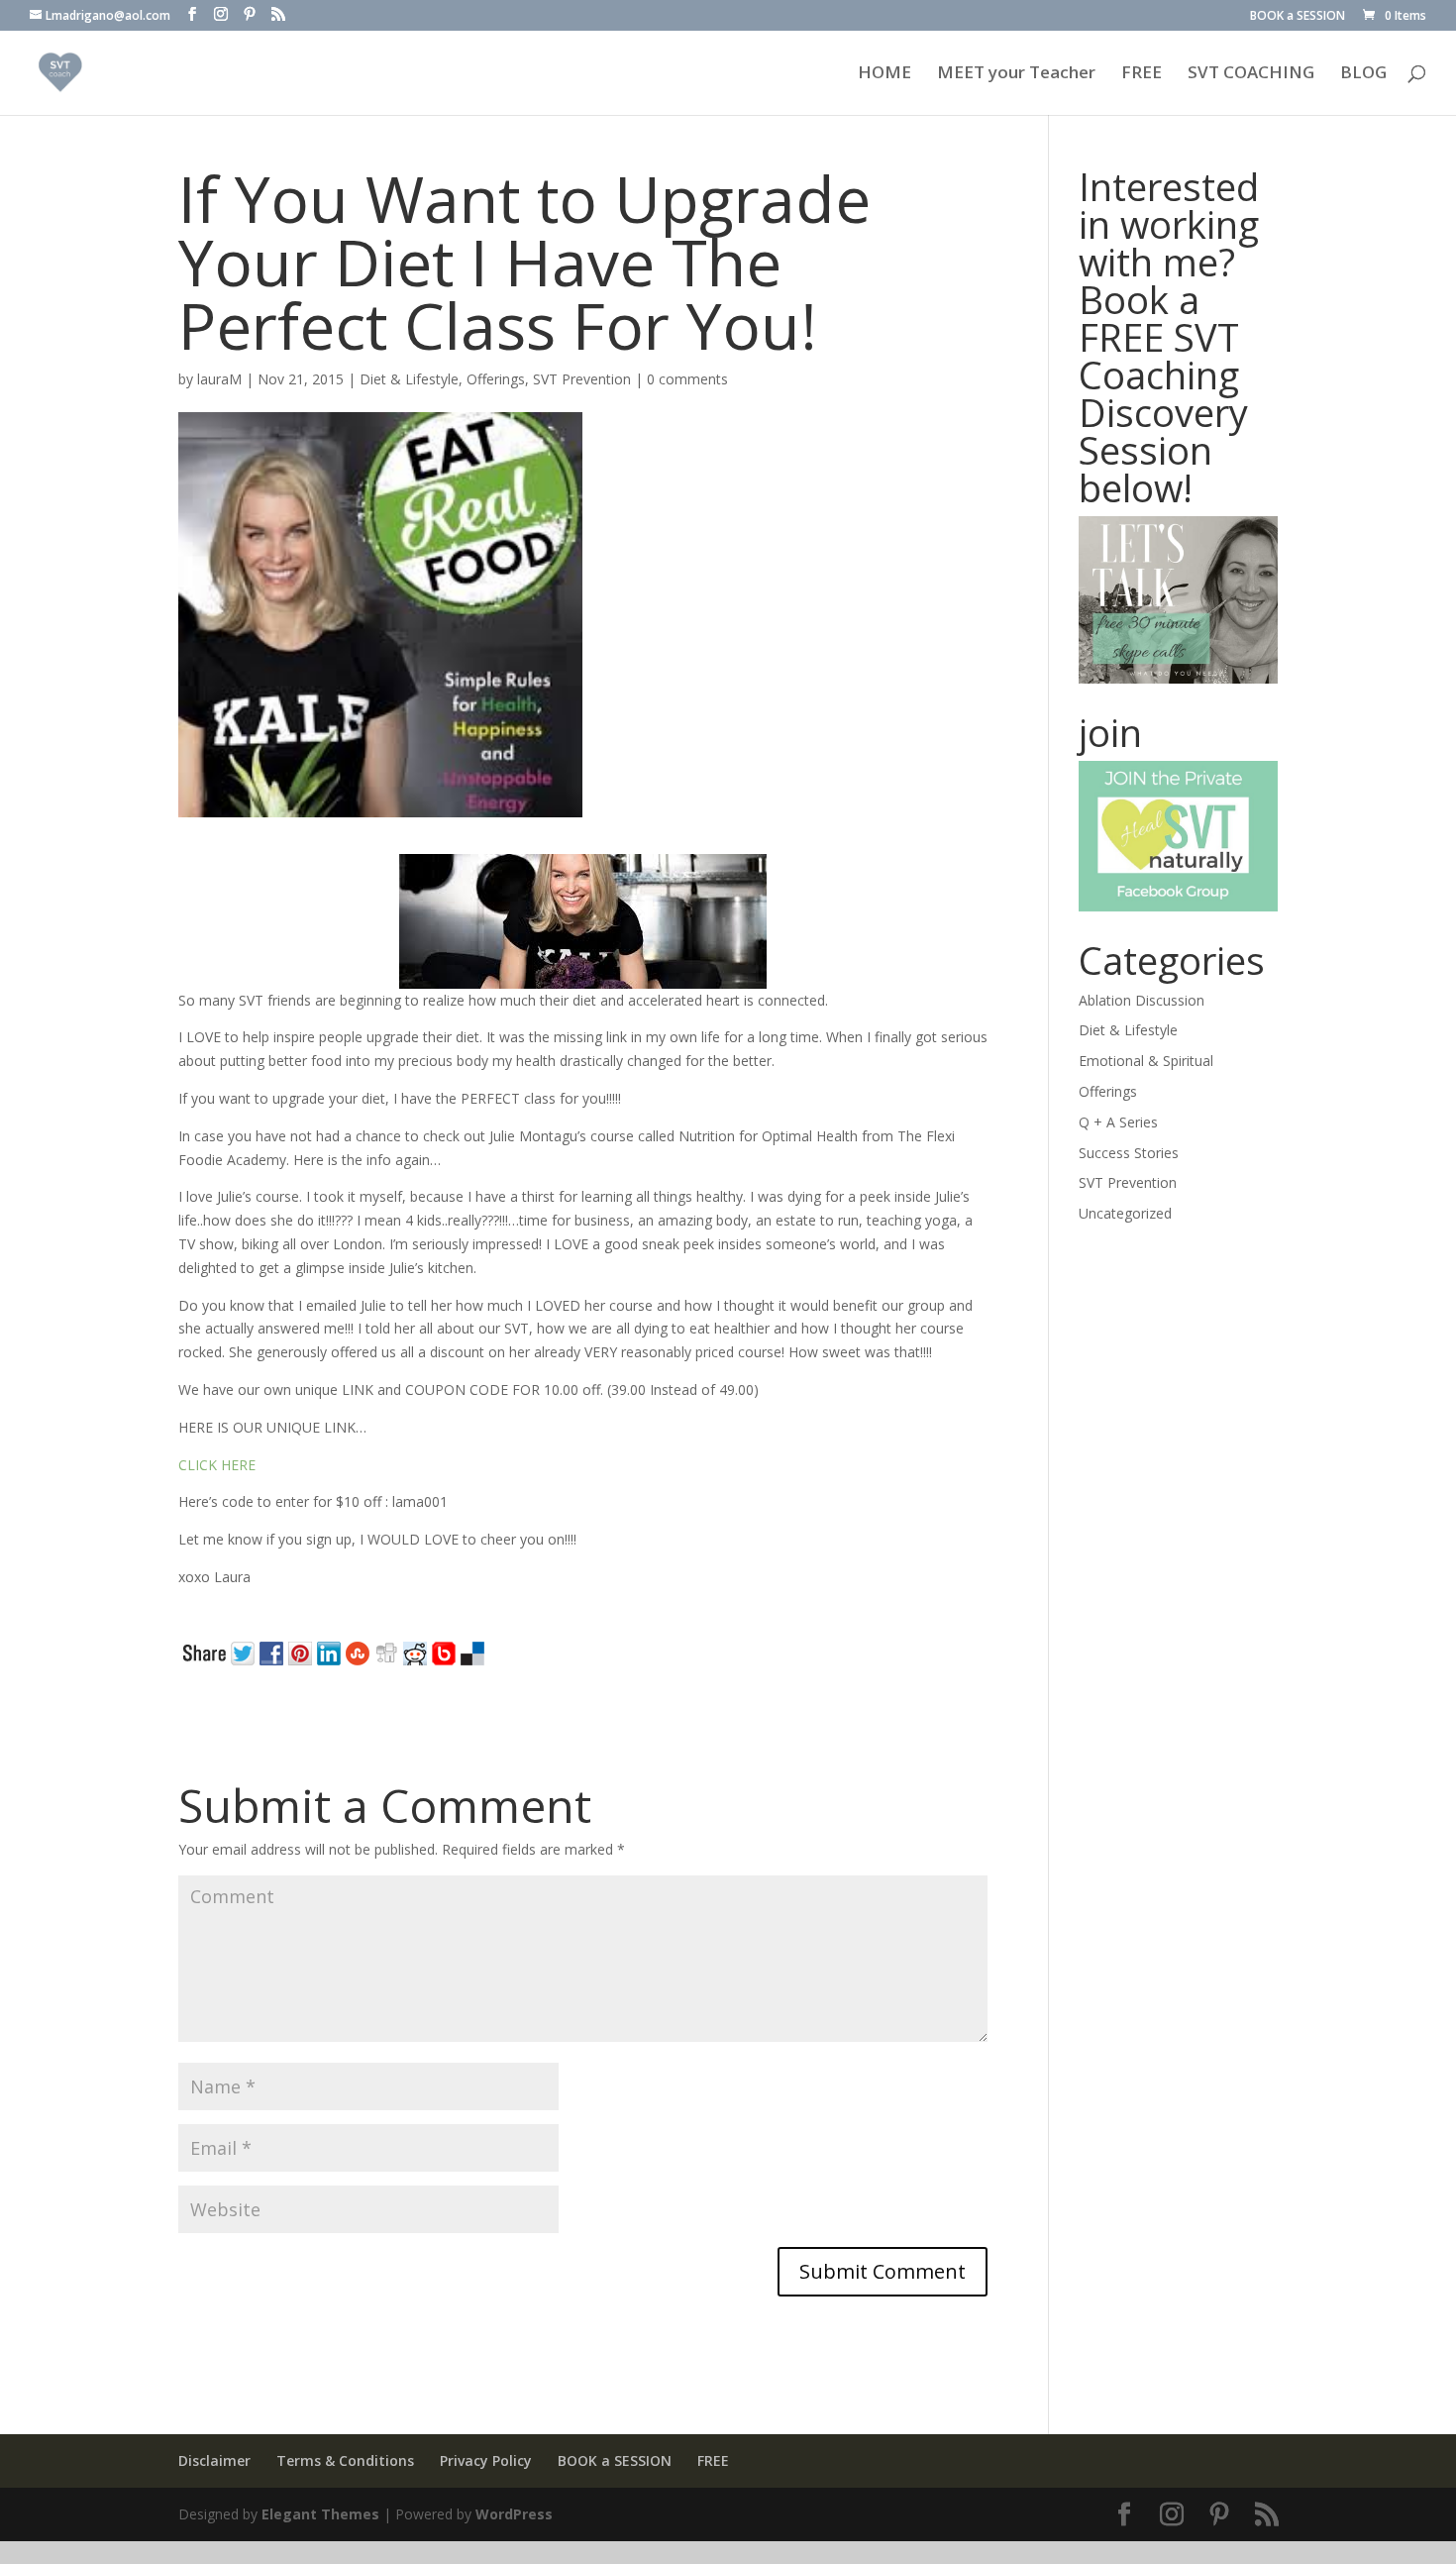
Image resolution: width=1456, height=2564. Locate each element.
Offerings (496, 379)
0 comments (687, 379)
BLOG (1363, 74)
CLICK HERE (217, 1465)
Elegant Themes (320, 2514)
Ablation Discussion (1142, 1000)
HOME (884, 74)
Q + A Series (1118, 1122)
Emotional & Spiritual (1146, 1061)
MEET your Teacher (1016, 74)
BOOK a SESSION (1298, 17)
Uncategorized (1125, 1213)
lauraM (219, 379)
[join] (1179, 836)
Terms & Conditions (345, 2460)
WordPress (514, 2514)
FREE (1142, 74)
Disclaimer (214, 2460)
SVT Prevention (582, 379)
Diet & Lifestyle (409, 379)
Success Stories (1129, 1153)
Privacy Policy (486, 2460)
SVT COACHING (1251, 74)
